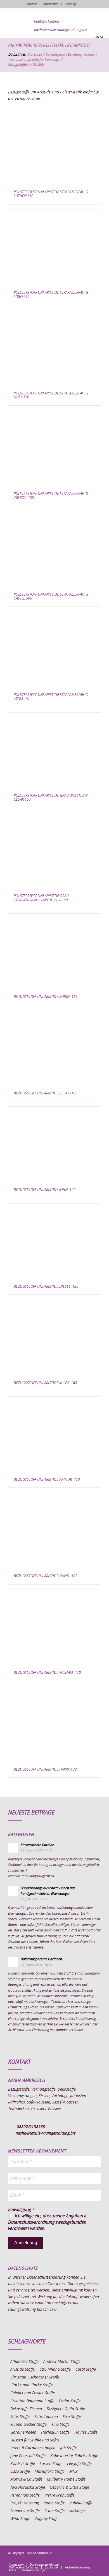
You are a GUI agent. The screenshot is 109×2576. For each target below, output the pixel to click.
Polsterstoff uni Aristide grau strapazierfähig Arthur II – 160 (41, 898)
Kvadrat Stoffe (23, 2464)
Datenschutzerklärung (46, 2277)
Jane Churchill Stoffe (28, 2456)
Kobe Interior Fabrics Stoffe (74, 2456)
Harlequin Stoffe (55, 2432)
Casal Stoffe (86, 2370)
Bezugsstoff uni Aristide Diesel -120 (46, 1287)
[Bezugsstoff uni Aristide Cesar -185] (54, 1048)
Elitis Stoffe (20, 2417)
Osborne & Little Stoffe (69, 2488)
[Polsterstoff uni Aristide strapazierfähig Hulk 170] (54, 348)
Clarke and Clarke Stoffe (31, 2385)
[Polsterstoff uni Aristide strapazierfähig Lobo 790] (54, 248)
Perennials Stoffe (25, 2495)
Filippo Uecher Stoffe (29, 2425)
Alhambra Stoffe (24, 2362)
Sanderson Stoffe (25, 2511)
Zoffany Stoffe (47, 2519)
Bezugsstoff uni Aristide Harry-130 (45, 1770)
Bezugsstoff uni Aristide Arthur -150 (47, 1480)
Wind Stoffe (20, 2519)
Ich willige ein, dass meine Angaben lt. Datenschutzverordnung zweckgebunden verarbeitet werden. (48, 2222)
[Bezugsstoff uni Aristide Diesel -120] (54, 1241)
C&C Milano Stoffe (55, 2370)
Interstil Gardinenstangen (33, 2448)
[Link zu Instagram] (72, 2559)
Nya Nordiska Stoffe (28, 2488)
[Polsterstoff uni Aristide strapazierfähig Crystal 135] (54, 449)
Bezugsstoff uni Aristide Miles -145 (45, 1383)
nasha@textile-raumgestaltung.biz (61, 30)
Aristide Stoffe (22, 2370)
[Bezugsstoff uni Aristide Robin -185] (54, 952)
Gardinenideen (23, 2432)
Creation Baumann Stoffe (32, 2401)
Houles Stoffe (86, 2432)
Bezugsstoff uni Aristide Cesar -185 (45, 1093)
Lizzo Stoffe (20, 2472)
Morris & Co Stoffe (26, 2479)
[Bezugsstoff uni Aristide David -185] (54, 1531)
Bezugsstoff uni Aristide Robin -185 (46, 997)
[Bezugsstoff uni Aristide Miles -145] (54, 1338)
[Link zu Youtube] (97, 2559)
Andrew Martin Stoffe (62, 2362)
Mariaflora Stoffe (50, 2472)
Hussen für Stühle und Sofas (35, 2440)
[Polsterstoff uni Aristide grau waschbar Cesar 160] (54, 750)
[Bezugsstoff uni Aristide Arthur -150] (54, 1434)
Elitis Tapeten (46, 2417)
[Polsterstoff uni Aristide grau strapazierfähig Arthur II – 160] (54, 851)
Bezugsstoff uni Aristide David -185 (45, 1576)
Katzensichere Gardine (37, 1845)
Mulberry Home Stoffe (66, 2479)
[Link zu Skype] (88, 2559)
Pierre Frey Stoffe (59, 2495)
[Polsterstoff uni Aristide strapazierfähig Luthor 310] (54, 147)
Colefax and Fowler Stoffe (33, 2393)
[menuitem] (16, 2565)
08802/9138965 (47, 22)
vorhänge (77, 2511)
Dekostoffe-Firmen (26, 2409)
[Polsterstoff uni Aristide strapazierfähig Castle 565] (54, 549)
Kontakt (32, 4)
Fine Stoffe (61, 2425)
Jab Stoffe (68, 2448)
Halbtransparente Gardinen (41, 1959)
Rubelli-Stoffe (81, 2503)
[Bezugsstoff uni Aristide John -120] (54, 1145)
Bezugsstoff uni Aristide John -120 (45, 1190)
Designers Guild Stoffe (66, 2409)
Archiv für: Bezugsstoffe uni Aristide (49, 46)
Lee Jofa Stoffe (79, 2464)
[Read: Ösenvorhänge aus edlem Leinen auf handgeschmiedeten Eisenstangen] (13, 1891)
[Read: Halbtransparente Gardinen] (13, 1962)
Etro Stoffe (72, 2417)
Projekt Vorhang (25, 2503)
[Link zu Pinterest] (80, 2559)
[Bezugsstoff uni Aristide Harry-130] (54, 1724)
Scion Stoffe (54, 2511)
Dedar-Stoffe (70, 2401)
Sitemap (70, 4)
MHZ (73, 2472)
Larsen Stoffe (51, 2464)
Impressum (51, 4)
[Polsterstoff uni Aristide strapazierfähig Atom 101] (54, 650)
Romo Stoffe (54, 2503)
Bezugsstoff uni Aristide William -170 (47, 1673)
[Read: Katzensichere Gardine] (13, 1848)
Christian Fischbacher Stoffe (35, 2377)
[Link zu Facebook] (63, 2559)
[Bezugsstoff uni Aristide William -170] (54, 1628)
